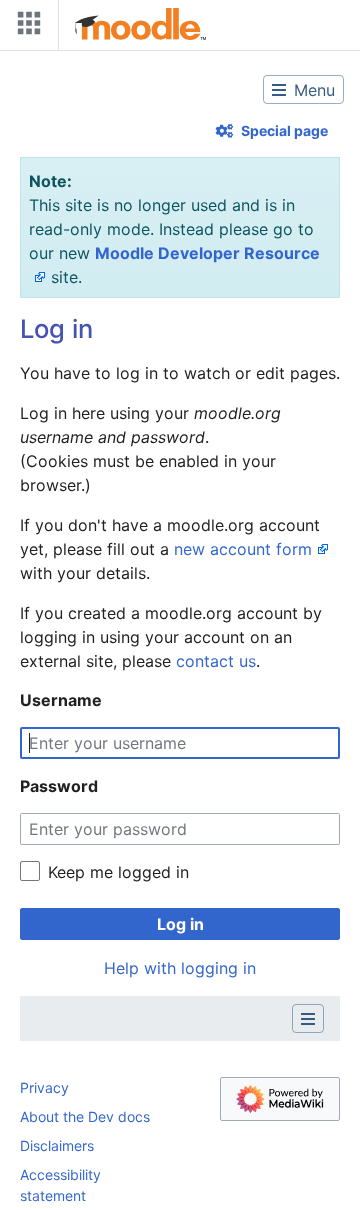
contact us (216, 661)
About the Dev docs (85, 1116)
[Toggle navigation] (25, 27)
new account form (243, 549)
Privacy (44, 1087)
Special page (284, 130)
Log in (180, 924)
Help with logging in (180, 968)
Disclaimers (57, 1145)
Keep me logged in (118, 872)
